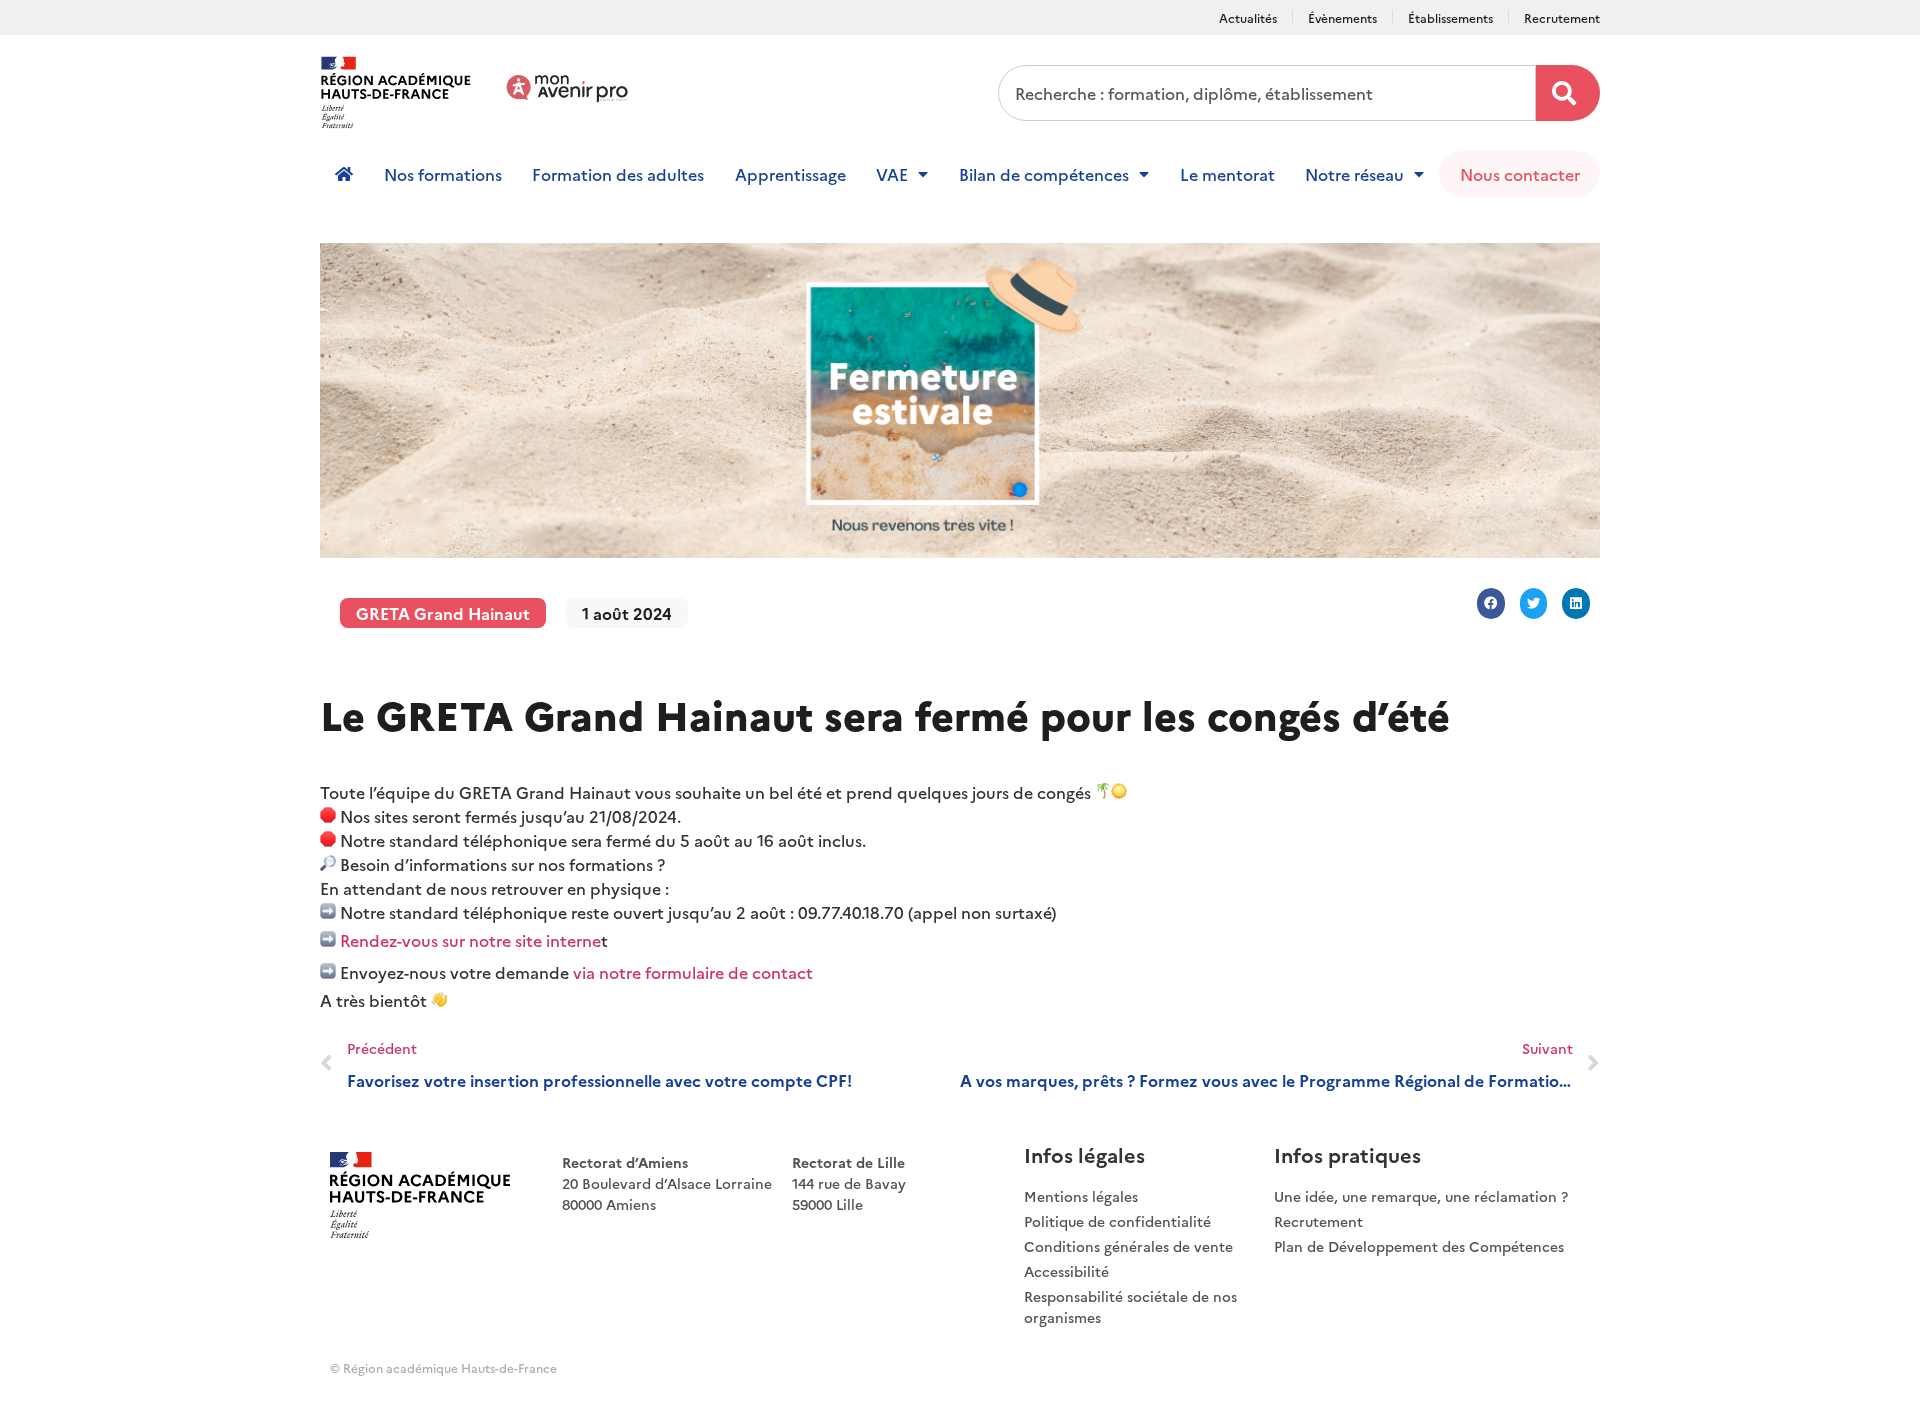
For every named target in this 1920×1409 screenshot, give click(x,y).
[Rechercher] (1568, 93)
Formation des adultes (618, 174)
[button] (1491, 604)
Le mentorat (1227, 174)
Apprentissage (790, 174)
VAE (892, 174)
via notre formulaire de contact (695, 972)
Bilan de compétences (1044, 174)
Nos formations (443, 174)
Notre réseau (1354, 174)
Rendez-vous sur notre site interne (468, 940)
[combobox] (1267, 93)
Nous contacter (1520, 174)
